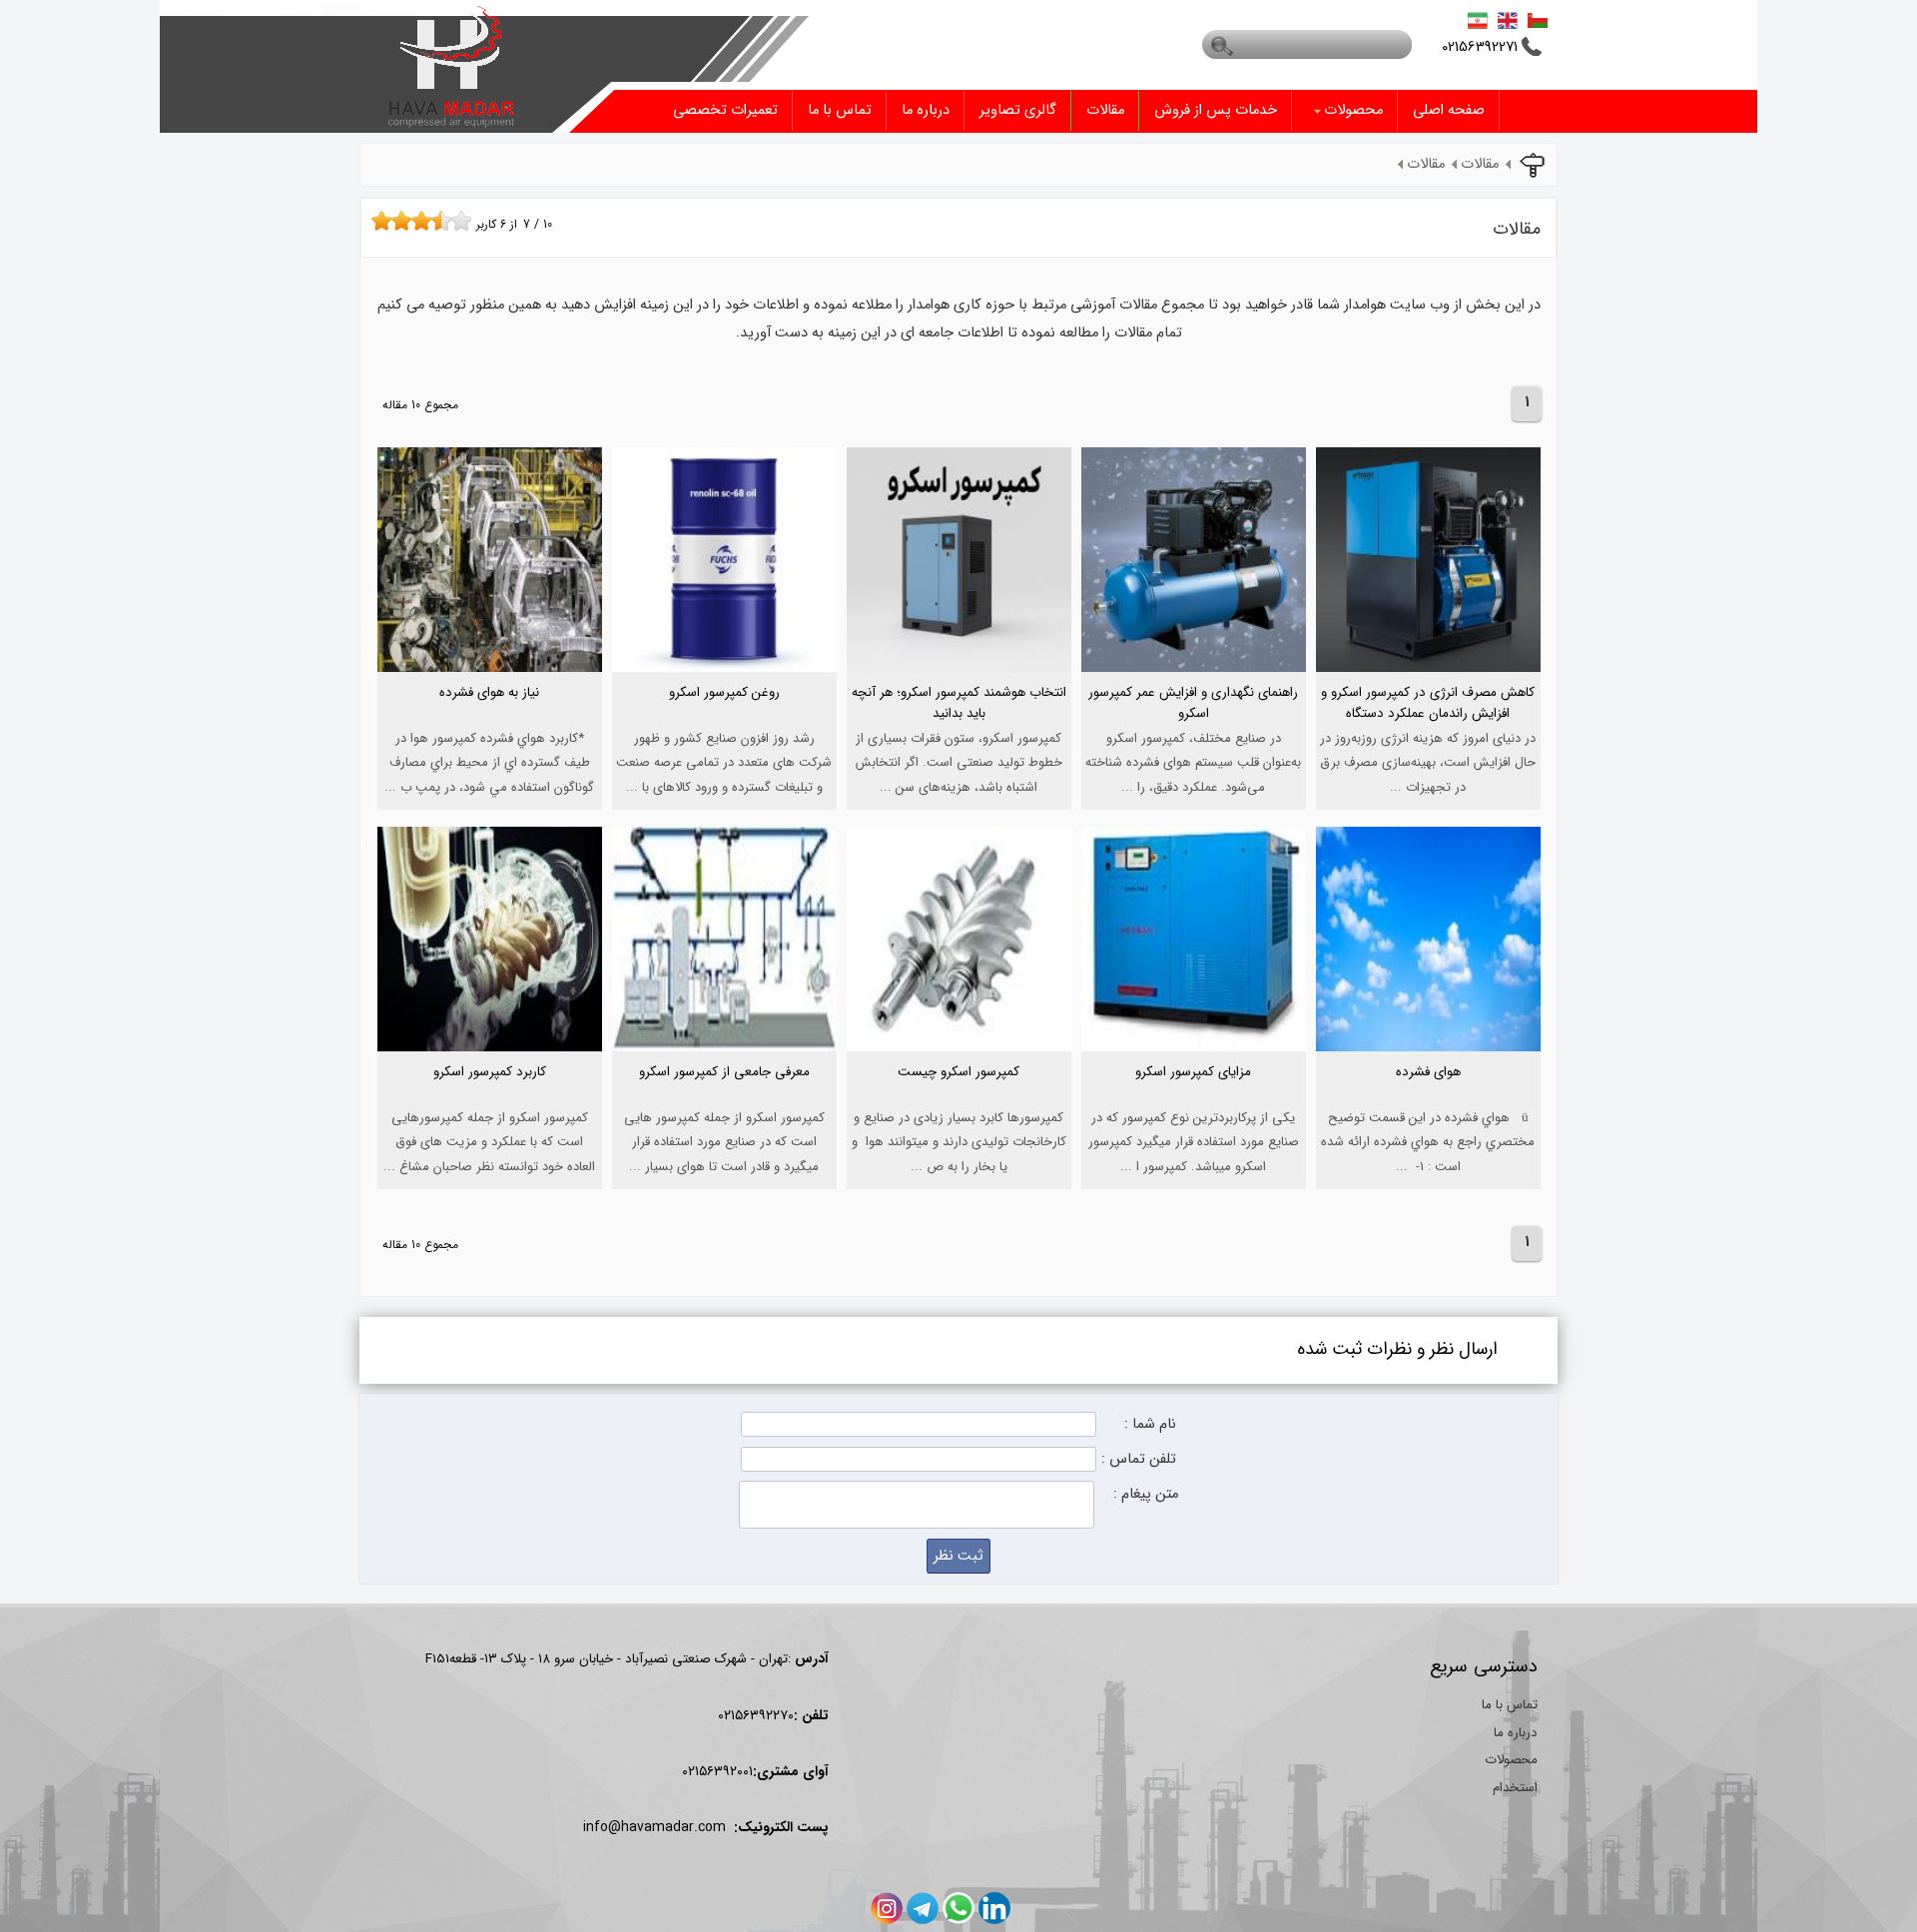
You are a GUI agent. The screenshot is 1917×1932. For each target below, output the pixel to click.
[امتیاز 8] (446, 221)
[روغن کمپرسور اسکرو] (724, 723)
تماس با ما (840, 110)
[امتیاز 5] (416, 221)
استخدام (1515, 1788)
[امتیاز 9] (456, 221)
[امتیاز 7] (436, 221)
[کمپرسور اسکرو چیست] (959, 1103)
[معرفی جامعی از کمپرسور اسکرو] (724, 1103)
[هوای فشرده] (1428, 1103)
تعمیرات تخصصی (725, 110)
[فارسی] (1478, 20)
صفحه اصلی (1449, 110)
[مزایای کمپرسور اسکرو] (1194, 1103)
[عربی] (1538, 20)
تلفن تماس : (1139, 1459)
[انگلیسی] (1508, 20)
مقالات (1105, 110)
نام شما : (1150, 1424)
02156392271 (1480, 47)
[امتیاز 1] (376, 221)
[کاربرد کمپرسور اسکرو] (490, 1103)
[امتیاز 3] (396, 221)
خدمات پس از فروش (1216, 110)
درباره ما (926, 110)
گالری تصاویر (1018, 110)
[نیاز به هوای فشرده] (490, 723)
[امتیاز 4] (406, 221)
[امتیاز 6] (426, 221)
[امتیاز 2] (386, 221)
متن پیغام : (1146, 1494)
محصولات (1353, 110)
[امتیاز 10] (466, 221)
